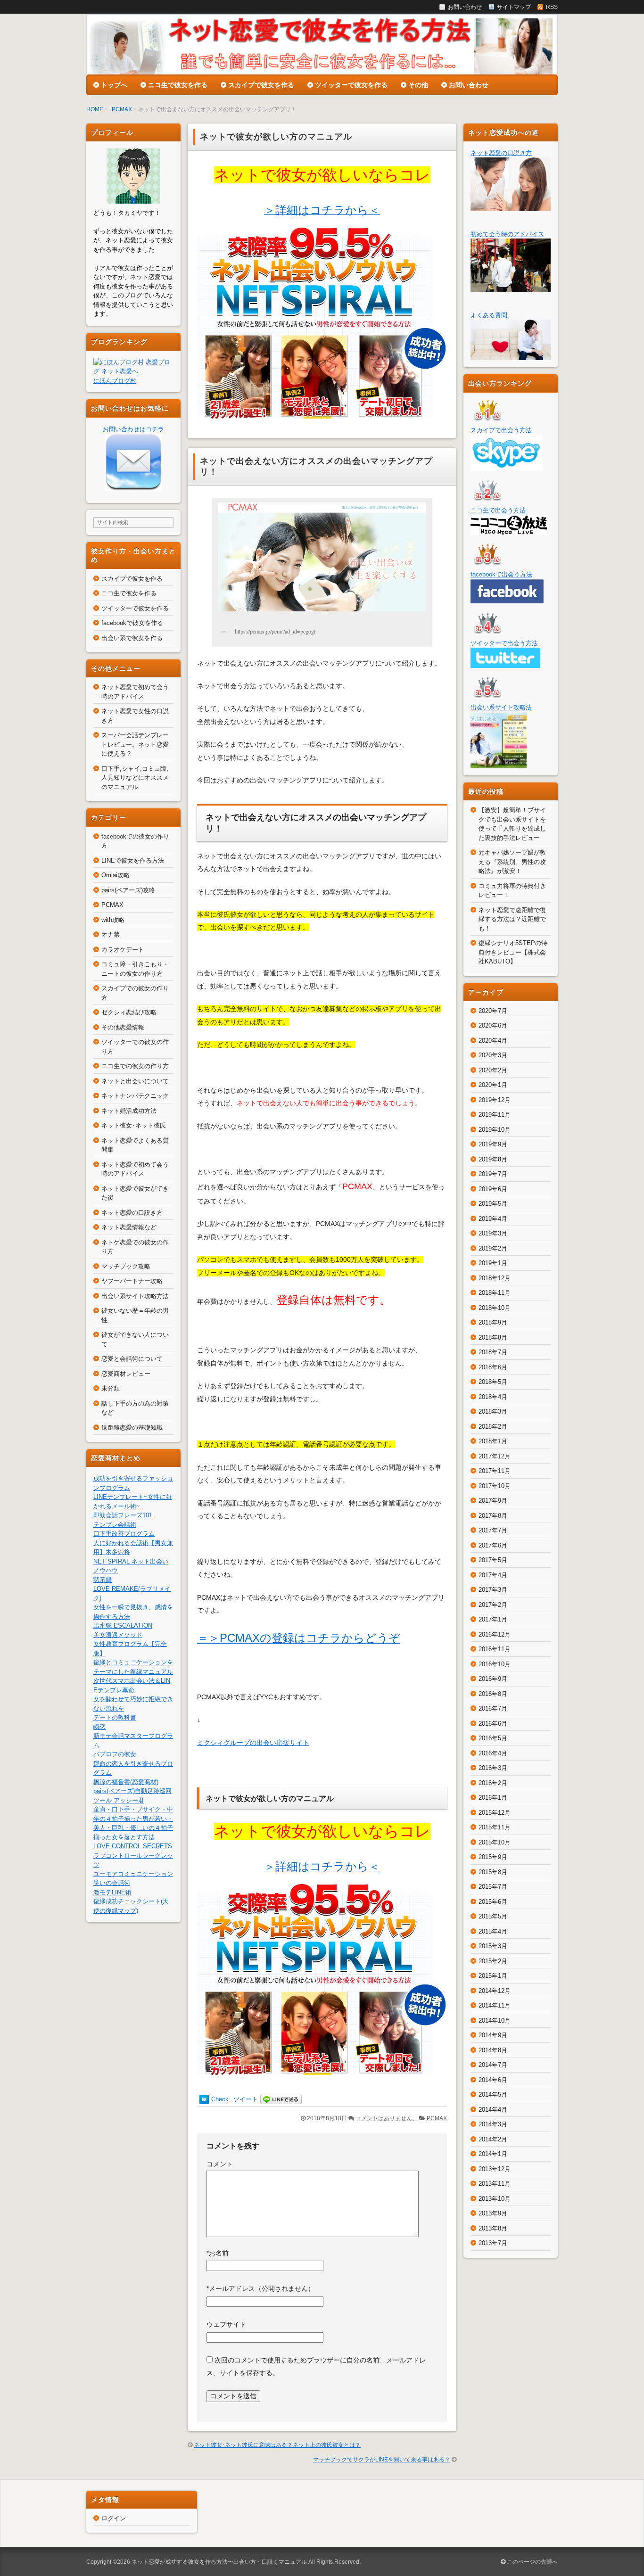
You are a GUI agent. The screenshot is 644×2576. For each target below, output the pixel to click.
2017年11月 (495, 1471)
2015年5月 (493, 1916)
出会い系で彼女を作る (132, 638)
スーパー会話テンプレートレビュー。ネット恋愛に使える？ (135, 744)
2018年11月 (495, 1293)
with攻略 (113, 920)
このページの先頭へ (532, 2562)
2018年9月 (493, 1322)
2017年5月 (493, 1560)
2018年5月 (493, 1382)
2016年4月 (493, 1753)
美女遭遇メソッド (118, 1635)
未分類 (111, 1388)
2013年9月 (493, 2213)
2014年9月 (493, 2035)
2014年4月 (493, 2110)
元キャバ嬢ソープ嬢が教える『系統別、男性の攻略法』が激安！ (512, 862)
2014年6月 (493, 2080)
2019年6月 (493, 1189)
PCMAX (122, 109)
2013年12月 (495, 2169)
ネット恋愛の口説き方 (132, 1213)
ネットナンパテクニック (135, 1096)
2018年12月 (495, 1278)
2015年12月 (495, 1813)
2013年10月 (495, 2199)
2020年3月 (493, 1055)
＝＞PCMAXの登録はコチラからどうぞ (299, 1638)
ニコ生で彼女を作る (178, 85)
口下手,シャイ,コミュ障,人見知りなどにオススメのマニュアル (135, 778)
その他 (418, 85)
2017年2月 (493, 1605)
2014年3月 (493, 2124)
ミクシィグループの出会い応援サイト (253, 1743)
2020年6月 (493, 1025)
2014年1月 (493, 2154)
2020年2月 (493, 1070)
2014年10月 (495, 2020)
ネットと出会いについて (135, 1081)
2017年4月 (493, 1575)
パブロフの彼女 (115, 1754)
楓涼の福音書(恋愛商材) (126, 1782)
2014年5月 (493, 2095)
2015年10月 (495, 1842)
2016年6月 (493, 1724)
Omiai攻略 (116, 875)
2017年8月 (493, 1516)
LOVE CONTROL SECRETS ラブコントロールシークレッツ (133, 1855)
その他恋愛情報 (123, 1027)
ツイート (246, 2099)
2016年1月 (493, 1798)
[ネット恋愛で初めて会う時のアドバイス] (511, 287)
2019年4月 (493, 1219)
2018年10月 (495, 1308)
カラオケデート (123, 950)
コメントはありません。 (387, 2118)
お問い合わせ (469, 85)
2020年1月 (493, 1085)
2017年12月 (495, 1456)
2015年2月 (493, 1961)
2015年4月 (493, 1931)
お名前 (218, 2253)
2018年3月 (493, 1411)
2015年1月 (493, 1976)
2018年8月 (493, 1337)
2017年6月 (493, 1545)
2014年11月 (495, 2005)
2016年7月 (493, 1708)
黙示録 (103, 1580)
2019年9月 (493, 1144)
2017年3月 (493, 1590)
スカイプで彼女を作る (261, 85)
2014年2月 (493, 2139)
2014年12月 (495, 1991)
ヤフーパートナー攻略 (132, 1281)
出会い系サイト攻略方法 (135, 1296)
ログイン (114, 2518)
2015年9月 (493, 1857)
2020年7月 (493, 1011)
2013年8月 (493, 2228)
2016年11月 (495, 1649)
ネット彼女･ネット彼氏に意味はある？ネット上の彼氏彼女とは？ (277, 2445)
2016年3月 (493, 1768)
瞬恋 (99, 1727)
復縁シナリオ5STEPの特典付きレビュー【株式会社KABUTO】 (513, 952)
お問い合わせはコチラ (133, 429)
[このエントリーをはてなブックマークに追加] (204, 2099)
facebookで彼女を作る (132, 623)
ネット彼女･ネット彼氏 (134, 1125)
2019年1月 (493, 1263)
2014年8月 (493, 2050)
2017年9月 (493, 1501)
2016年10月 (495, 1664)
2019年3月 (493, 1233)
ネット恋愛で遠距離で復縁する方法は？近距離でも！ (512, 919)
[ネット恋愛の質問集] (511, 356)
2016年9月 (493, 1679)
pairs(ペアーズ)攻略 (128, 890)
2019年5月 (493, 1204)
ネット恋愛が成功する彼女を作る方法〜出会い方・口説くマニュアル (219, 2562)
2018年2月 (493, 1427)
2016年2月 (493, 1783)
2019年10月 (495, 1130)
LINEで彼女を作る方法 (133, 860)
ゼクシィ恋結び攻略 (129, 1012)
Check (220, 2099)
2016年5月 (493, 1738)
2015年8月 (493, 1872)
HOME (95, 109)
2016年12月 (495, 1634)
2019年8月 (493, 1159)
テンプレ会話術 (115, 1525)
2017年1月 (493, 1619)
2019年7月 (493, 1174)
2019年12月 (495, 1100)
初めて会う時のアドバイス (507, 234)
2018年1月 (493, 1441)
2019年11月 (495, 1115)
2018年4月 (493, 1397)
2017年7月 (493, 1530)
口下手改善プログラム (124, 1534)
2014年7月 (493, 2065)
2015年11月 (495, 1827)
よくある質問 (489, 315)
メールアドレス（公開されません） (260, 2288)
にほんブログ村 (115, 381)
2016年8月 (493, 1694)
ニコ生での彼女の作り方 (135, 1066)
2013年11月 (495, 2184)
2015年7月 (493, 1887)
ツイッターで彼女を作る (351, 85)
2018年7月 (493, 1352)
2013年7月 (493, 2243)
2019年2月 (493, 1248)
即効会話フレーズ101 (123, 1515)
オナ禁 (111, 934)
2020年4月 (493, 1041)
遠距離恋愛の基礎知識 (132, 1428)
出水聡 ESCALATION (123, 1625)
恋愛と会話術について (132, 1359)
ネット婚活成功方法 (129, 1111)
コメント (220, 2164)
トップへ (114, 85)
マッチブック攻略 (126, 1266)
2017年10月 (495, 1486)
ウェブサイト (226, 2324)
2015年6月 (493, 1902)
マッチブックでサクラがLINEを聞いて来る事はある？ (382, 2460)
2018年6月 (493, 1367)
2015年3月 (493, 1946)
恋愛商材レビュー (126, 1374)
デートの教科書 (115, 1717)
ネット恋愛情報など (129, 1227)
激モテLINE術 (112, 1892)
